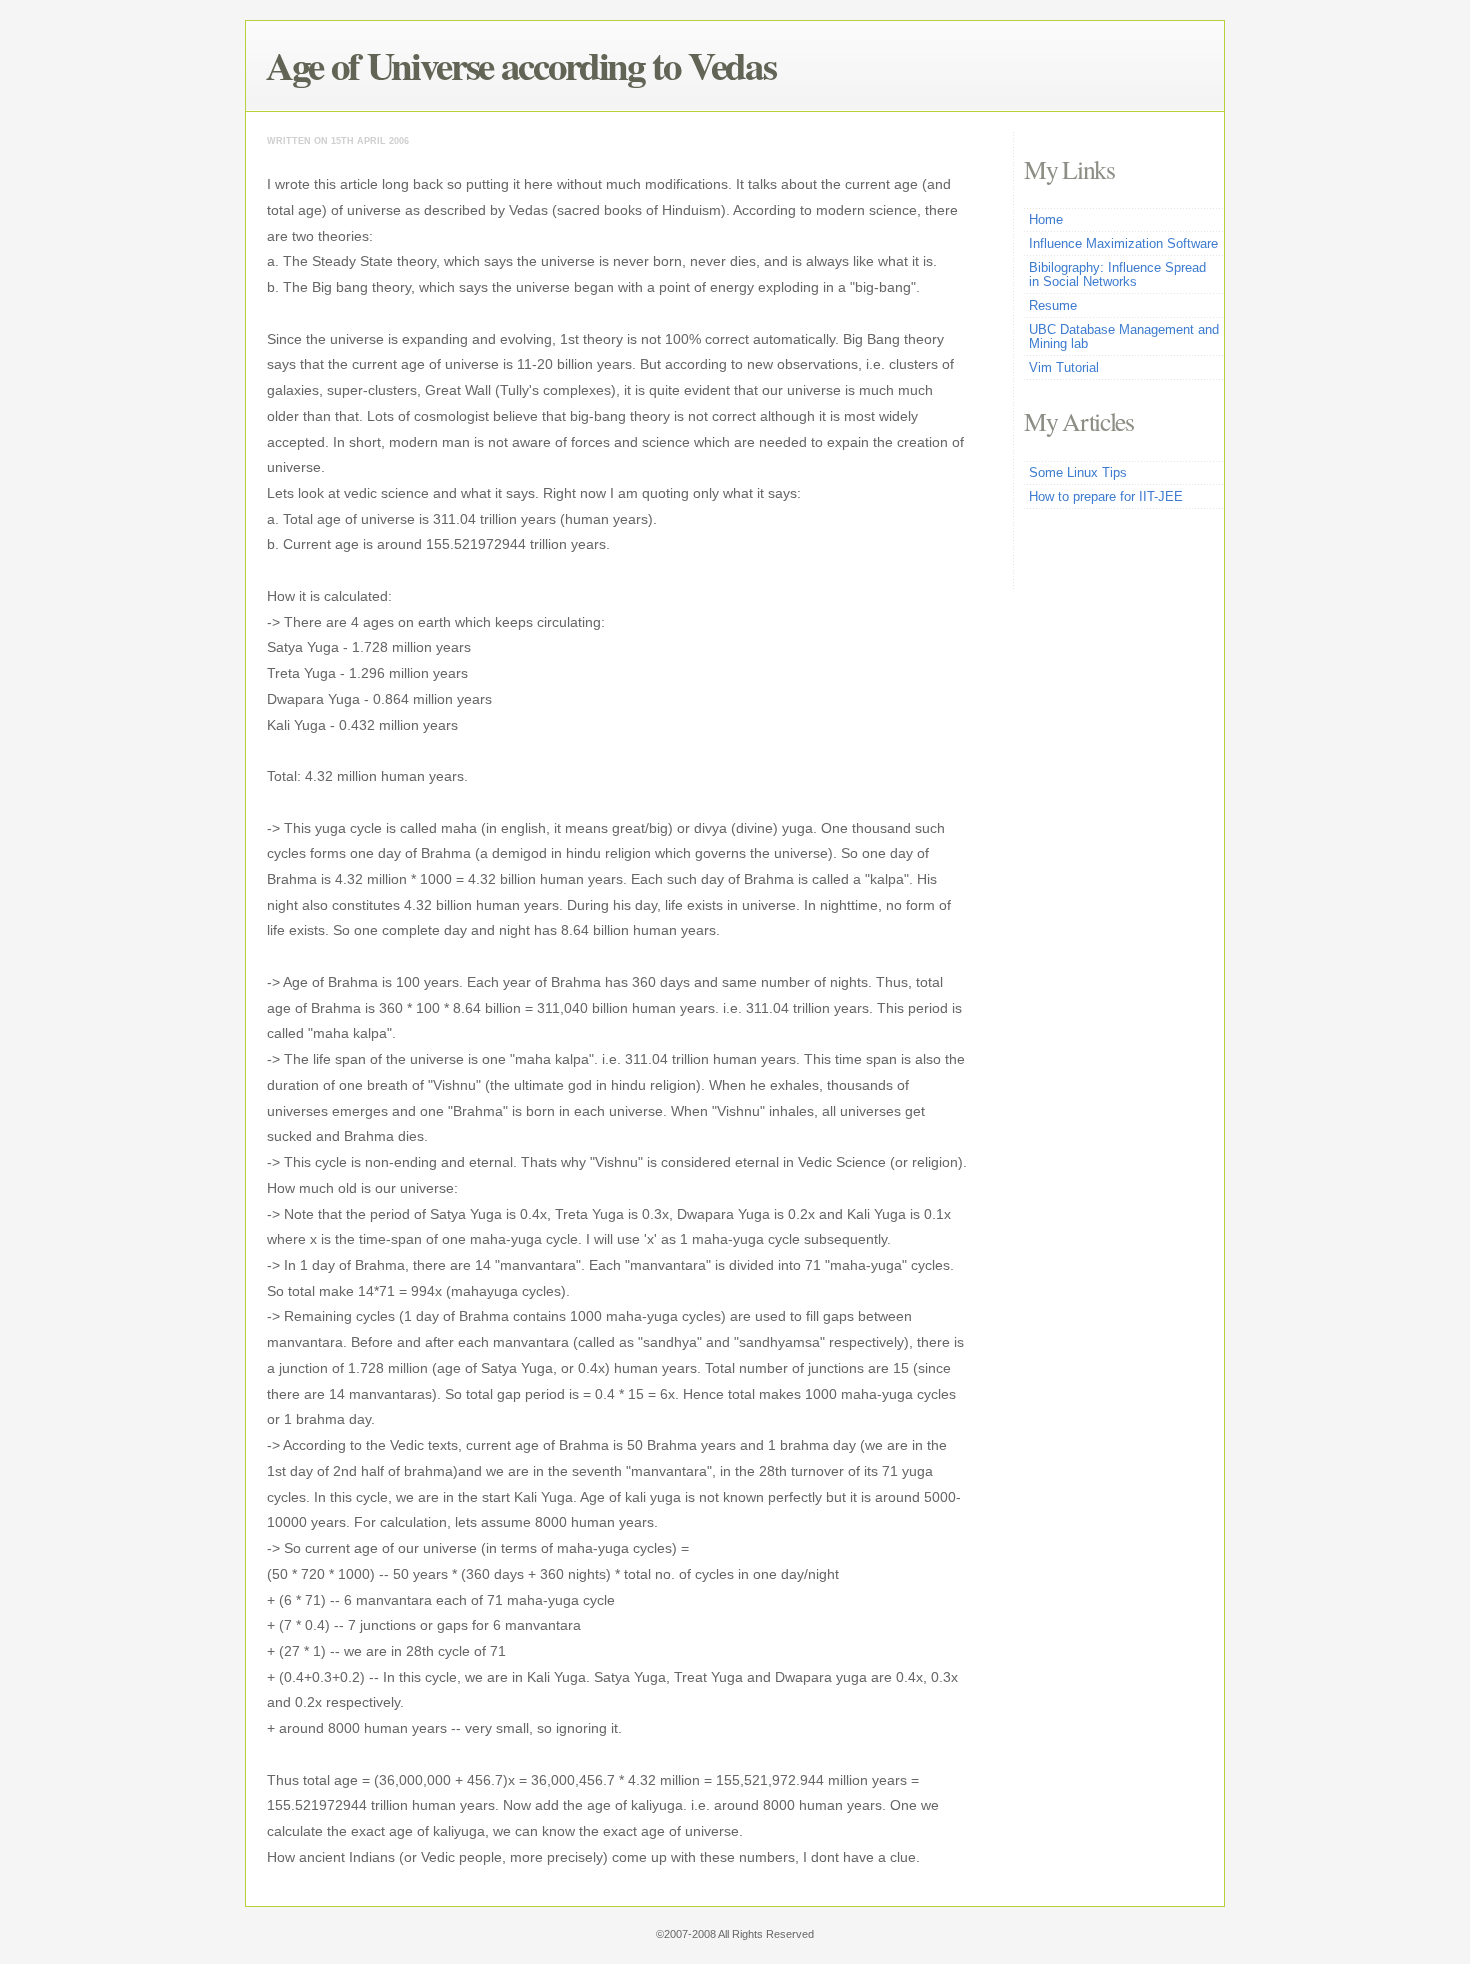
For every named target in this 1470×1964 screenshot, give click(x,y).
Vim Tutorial (1064, 368)
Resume (1053, 306)
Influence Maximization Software (1123, 244)
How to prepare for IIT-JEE (1106, 497)
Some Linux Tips (1078, 473)
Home (1046, 220)
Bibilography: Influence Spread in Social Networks (1117, 275)
